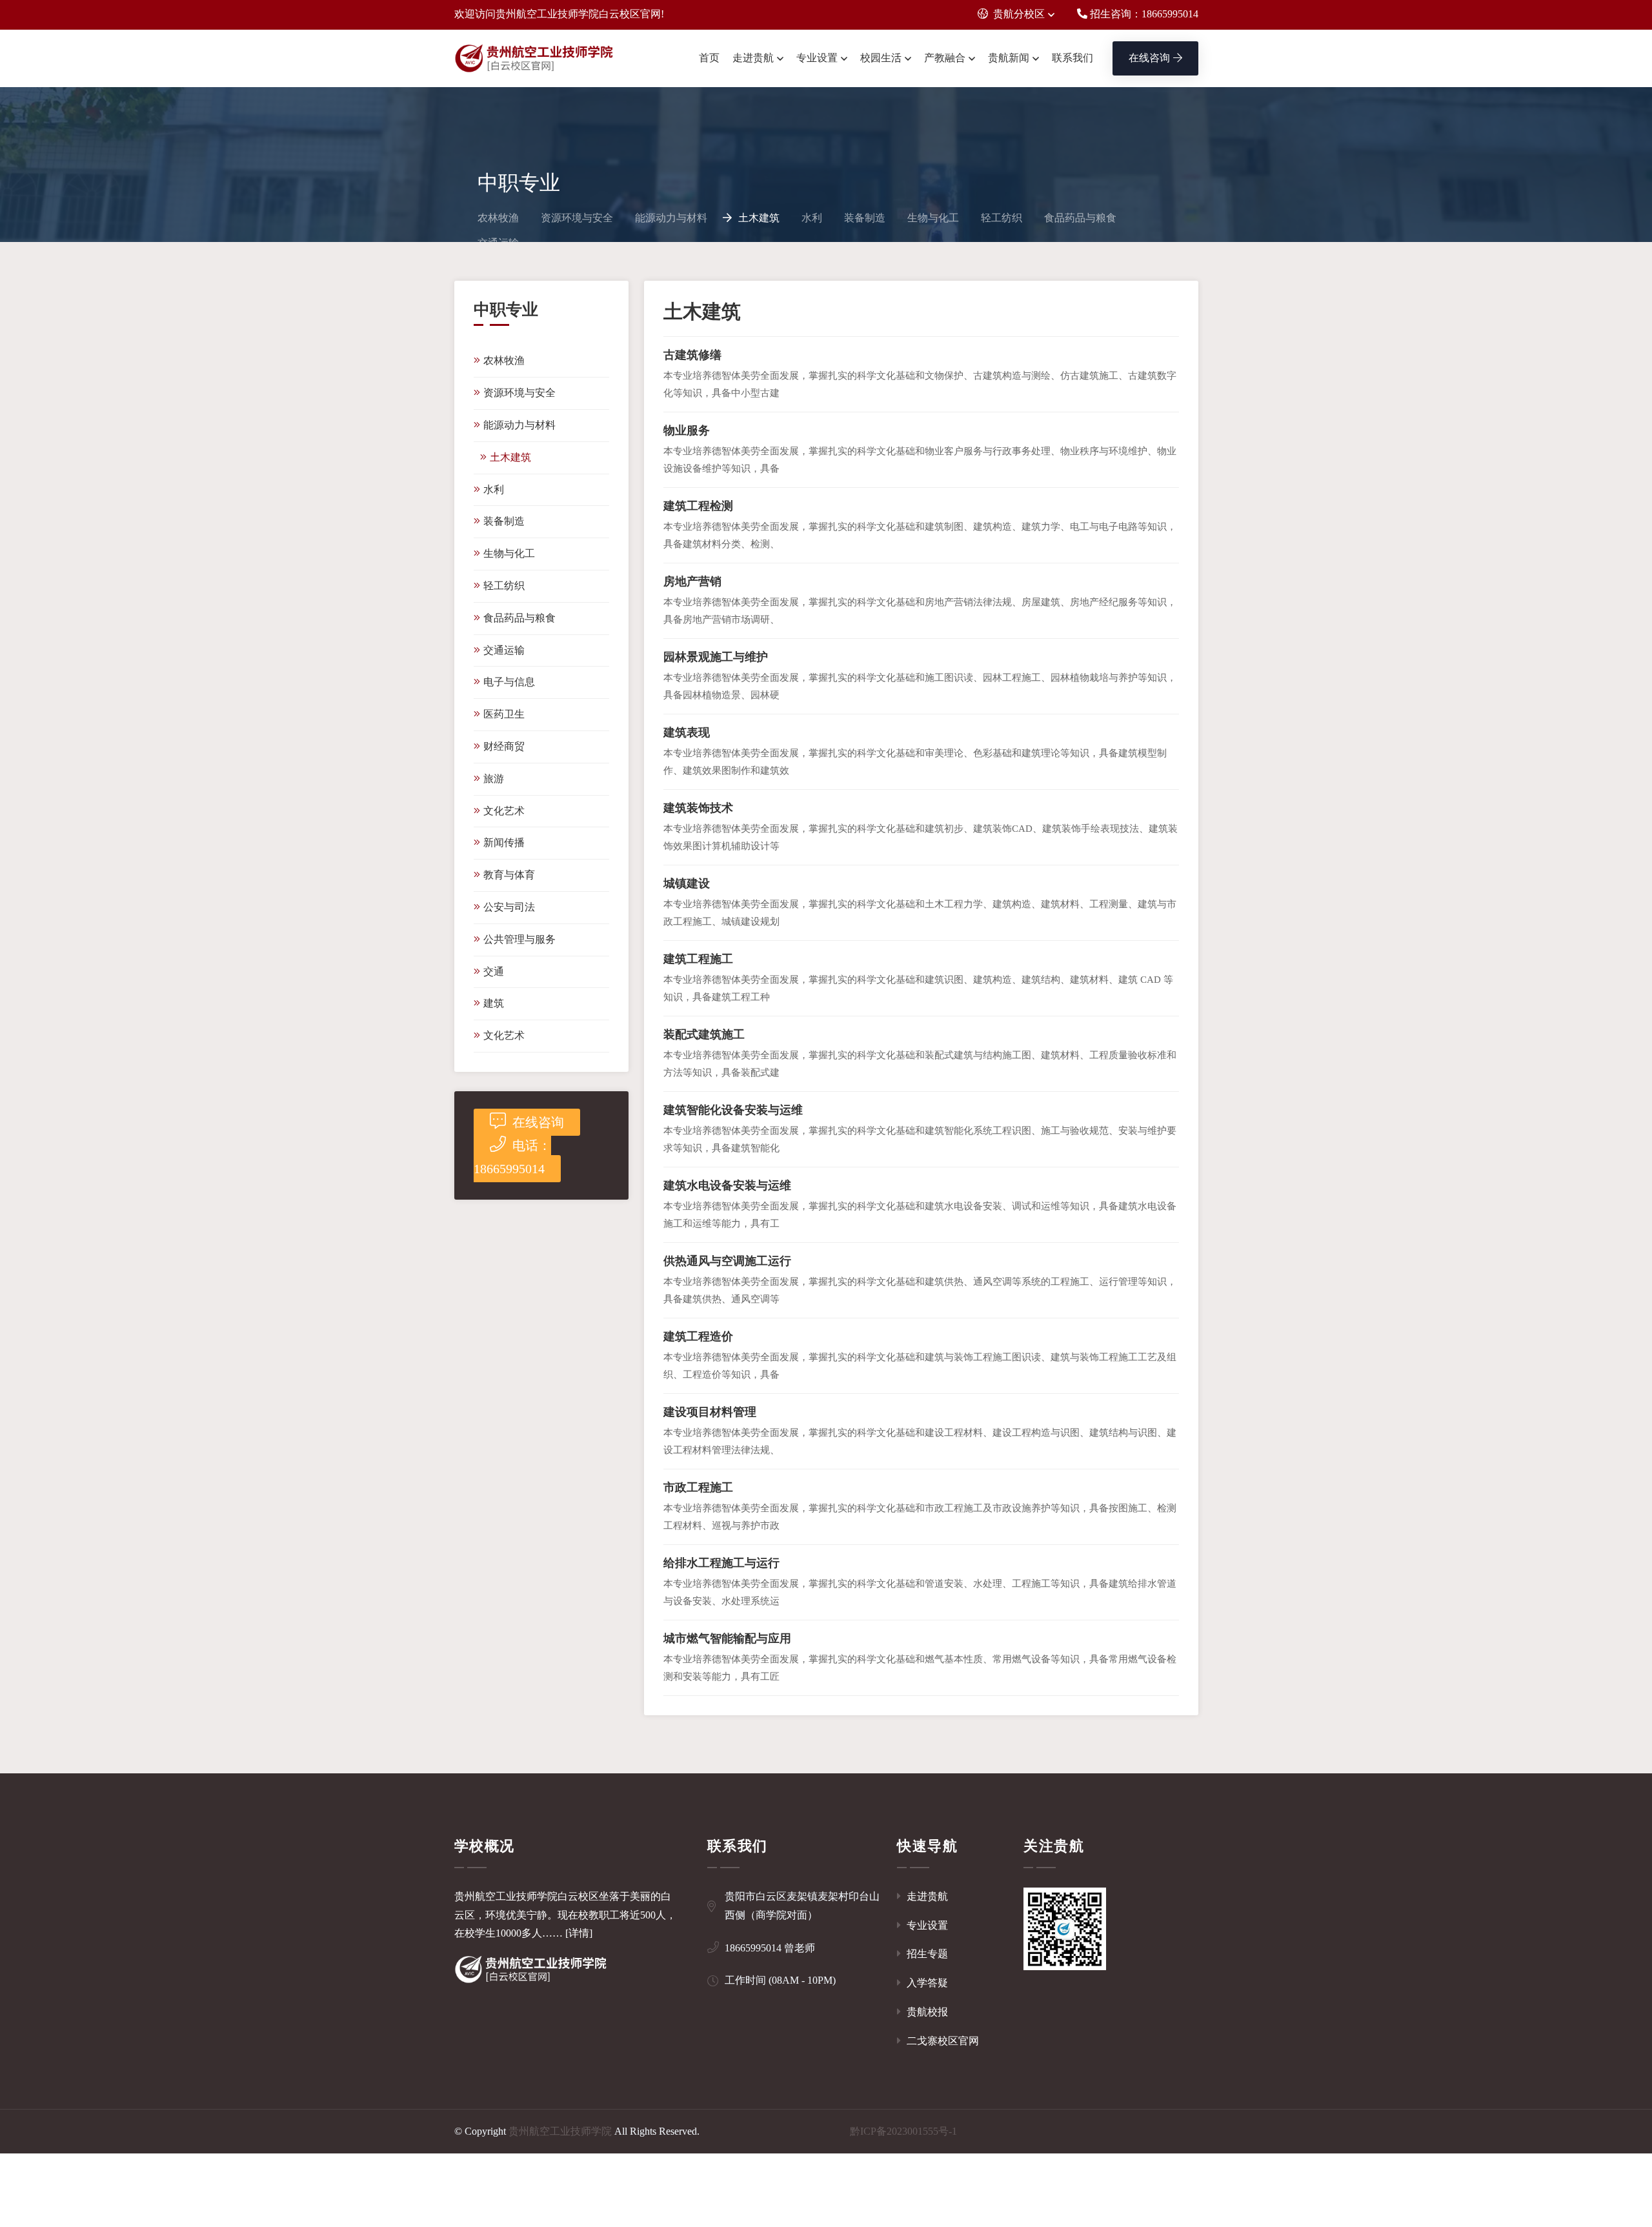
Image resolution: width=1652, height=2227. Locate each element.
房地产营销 (692, 581)
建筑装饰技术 (698, 808)
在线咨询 (1149, 58)
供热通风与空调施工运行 (727, 1261)
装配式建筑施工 (704, 1034)
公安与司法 (509, 907)
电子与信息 (509, 682)
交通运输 (504, 650)
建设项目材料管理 (710, 1412)
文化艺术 (504, 811)
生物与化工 (933, 218)
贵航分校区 (1019, 14)
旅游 (494, 779)
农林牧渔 (498, 218)
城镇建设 (687, 883)
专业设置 (817, 58)
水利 (812, 218)
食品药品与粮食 (1080, 218)
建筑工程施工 (698, 959)
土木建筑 (759, 218)
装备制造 (865, 218)
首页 (709, 58)
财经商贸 (504, 746)
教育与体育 (509, 875)
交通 (494, 972)
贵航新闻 (1009, 58)
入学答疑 (926, 1983)
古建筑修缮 (692, 355)
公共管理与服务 (519, 939)
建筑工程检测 (698, 506)
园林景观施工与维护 (716, 657)
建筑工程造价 (698, 1336)
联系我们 (1073, 58)
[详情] (579, 1933)
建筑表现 (687, 732)
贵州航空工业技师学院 (560, 2131)
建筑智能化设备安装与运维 (733, 1110)
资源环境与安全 (577, 218)
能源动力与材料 (671, 218)
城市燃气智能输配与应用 (727, 1638)
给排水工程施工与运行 (721, 1563)
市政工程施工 (698, 1487)
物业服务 (687, 430)
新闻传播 (504, 842)
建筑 (494, 1003)
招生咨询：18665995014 (1143, 14)
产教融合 (945, 58)
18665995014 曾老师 (770, 1948)
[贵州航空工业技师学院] (535, 59)
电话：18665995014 (512, 1157)
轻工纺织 (1002, 218)
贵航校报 (926, 2012)
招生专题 (926, 1954)
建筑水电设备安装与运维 (727, 1185)
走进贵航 (753, 58)
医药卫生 (504, 714)
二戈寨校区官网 (942, 2041)
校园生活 (881, 58)
